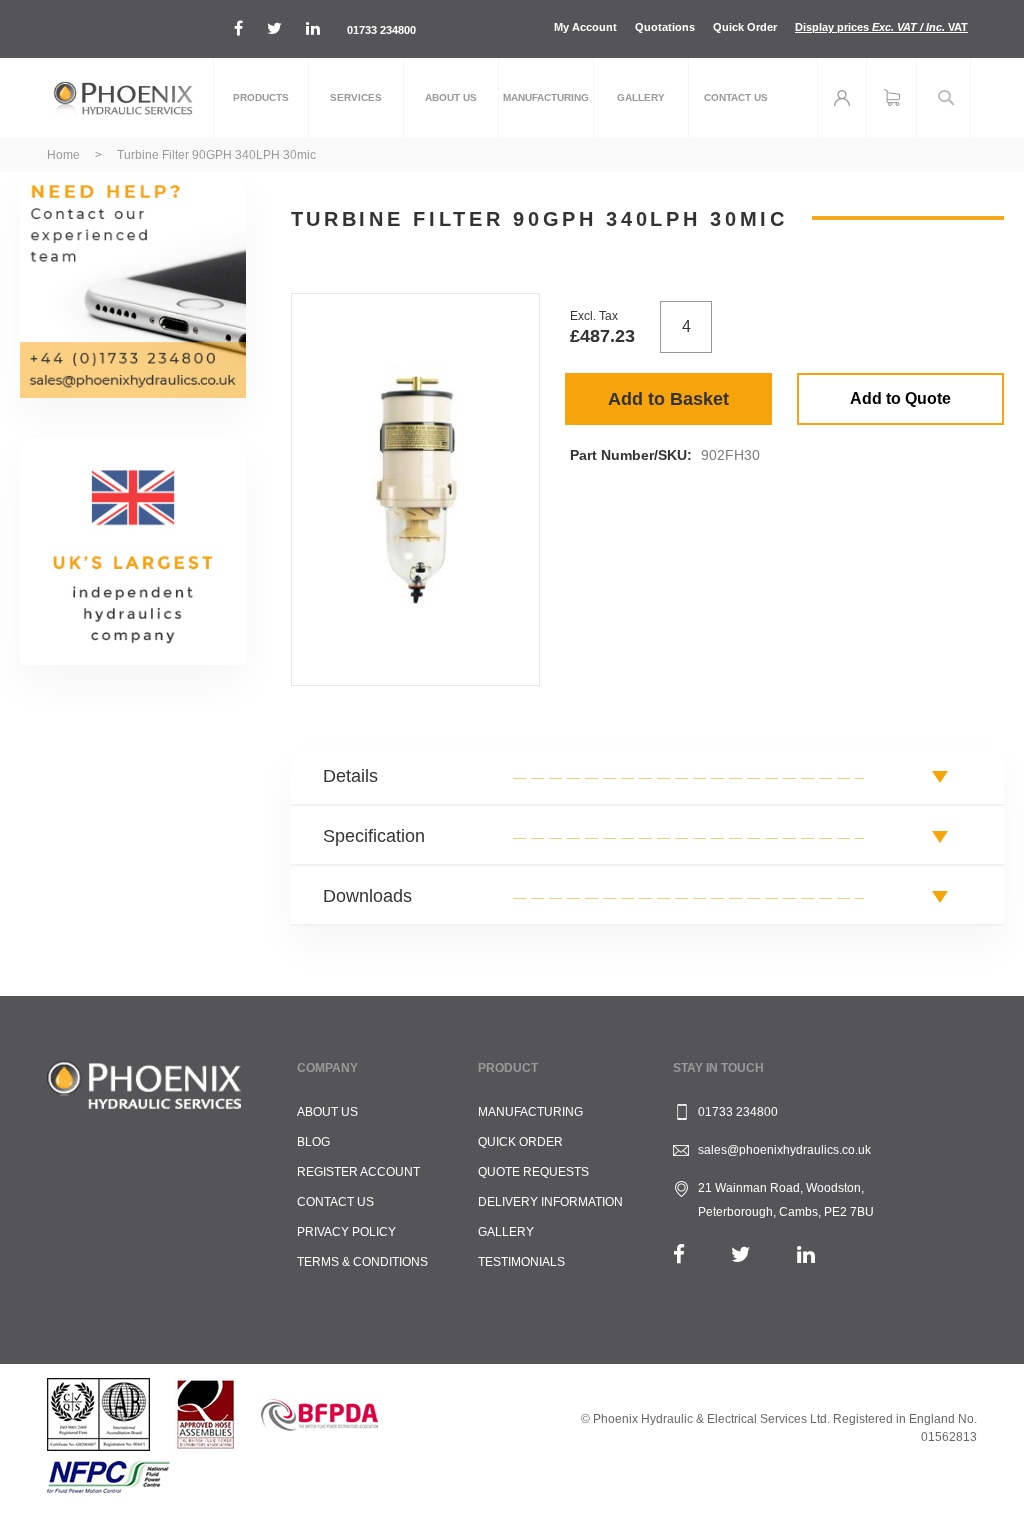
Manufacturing (530, 1112)
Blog (313, 1142)
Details (350, 776)
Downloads (367, 896)
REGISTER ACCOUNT (358, 1172)
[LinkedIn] (806, 1254)
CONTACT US (335, 1202)
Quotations (665, 27)
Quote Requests (533, 1172)
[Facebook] (679, 1254)
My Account (585, 27)
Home (63, 155)
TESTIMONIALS (521, 1262)
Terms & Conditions (362, 1262)
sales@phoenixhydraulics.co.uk (784, 1150)
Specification (374, 836)
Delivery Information (550, 1202)
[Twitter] (741, 1254)
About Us (327, 1112)
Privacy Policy (346, 1232)
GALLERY (506, 1232)
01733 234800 (381, 30)
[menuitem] (261, 98)
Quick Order (745, 27)
